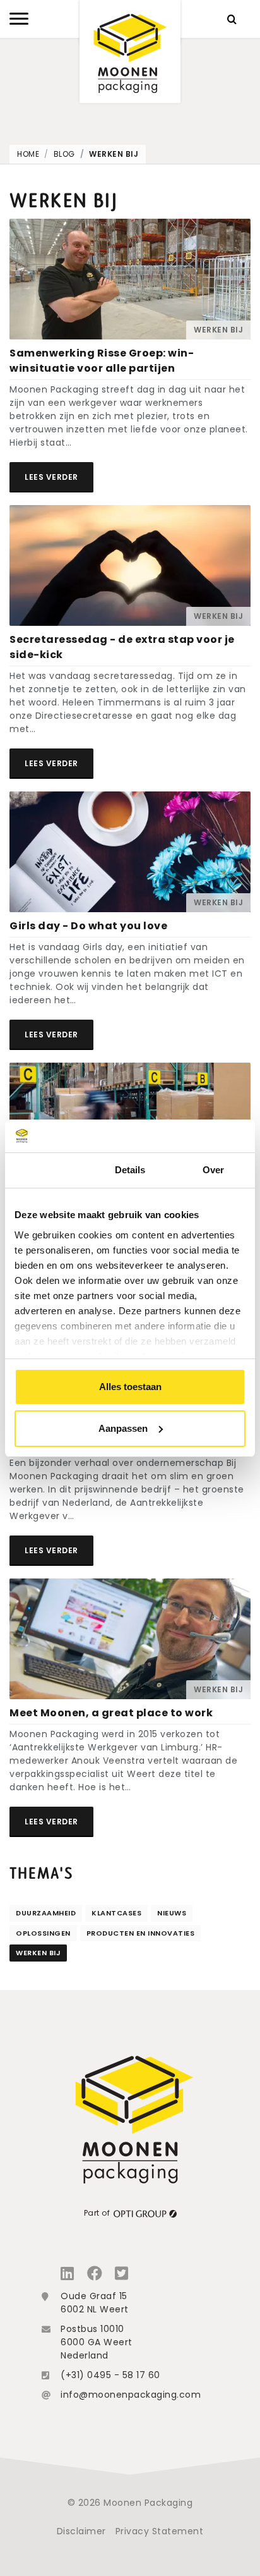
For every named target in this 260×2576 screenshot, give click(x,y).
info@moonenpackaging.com (131, 2395)
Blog (64, 154)
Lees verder (51, 477)
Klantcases (116, 1913)
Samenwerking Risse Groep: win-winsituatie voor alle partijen (102, 361)
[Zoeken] (232, 19)
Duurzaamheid (46, 1913)
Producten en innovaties (141, 1933)
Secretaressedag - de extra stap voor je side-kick (122, 647)
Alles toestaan (130, 1387)
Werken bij (114, 154)
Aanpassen (123, 1428)
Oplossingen (43, 1933)
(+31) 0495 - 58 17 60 (110, 2375)
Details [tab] (130, 1170)
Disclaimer (81, 2531)
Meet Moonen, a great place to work (111, 1713)
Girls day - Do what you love (88, 926)
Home (28, 154)
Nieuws (172, 1913)
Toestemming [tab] (46, 1170)
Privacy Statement (160, 2531)
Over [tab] (213, 1170)
